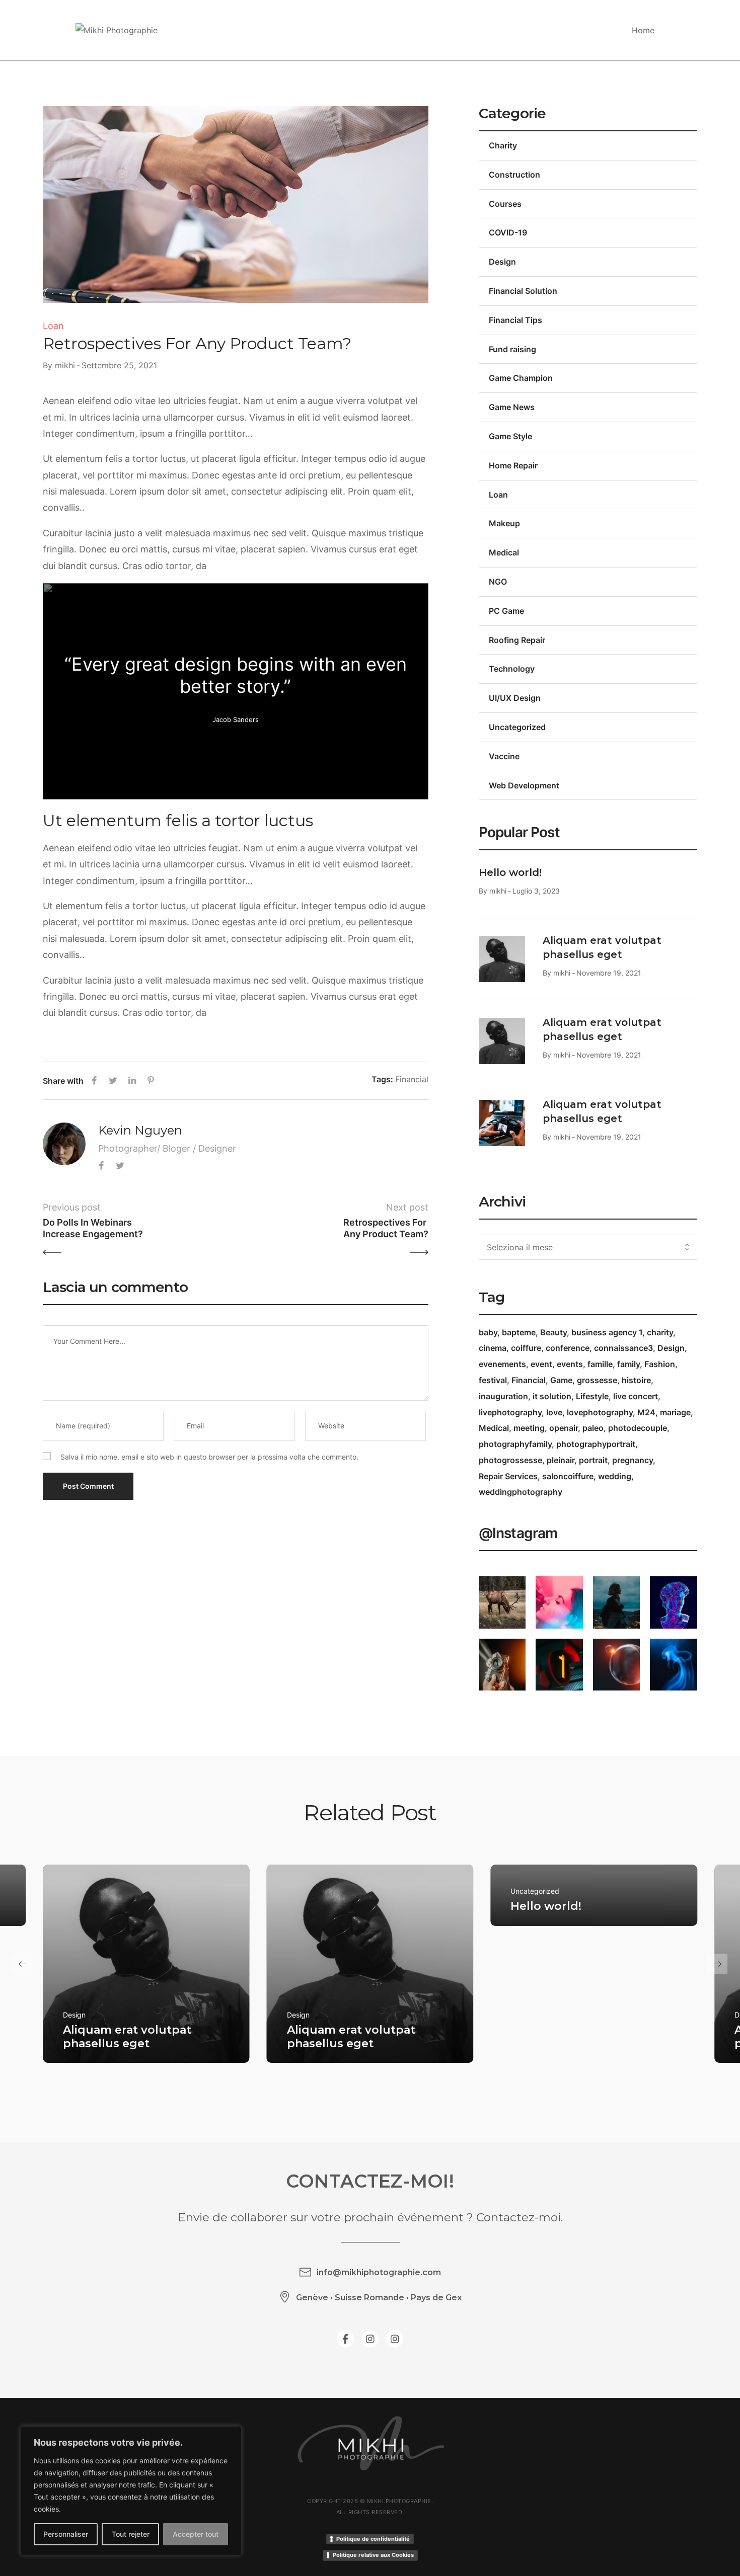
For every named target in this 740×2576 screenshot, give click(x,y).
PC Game (506, 611)
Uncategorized (517, 727)
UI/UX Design (515, 698)
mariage (675, 1412)
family (628, 1364)
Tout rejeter (131, 2534)
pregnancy (633, 1460)
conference (568, 1348)
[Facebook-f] (345, 2339)
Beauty (553, 1332)
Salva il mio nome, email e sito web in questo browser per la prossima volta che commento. (209, 1457)
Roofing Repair (517, 640)
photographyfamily (515, 1444)
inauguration (503, 1396)
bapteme (519, 1332)
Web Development (524, 785)
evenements (502, 1364)
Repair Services (508, 1476)
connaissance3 (623, 1348)
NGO (498, 582)
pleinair (561, 1460)
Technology (512, 669)
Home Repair (513, 465)
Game (561, 1380)
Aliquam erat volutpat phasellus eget (127, 2036)
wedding (615, 1476)
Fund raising (512, 349)
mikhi (65, 365)
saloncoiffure (568, 1476)
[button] (23, 1964)
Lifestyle (592, 1396)
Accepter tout (196, 2534)
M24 (646, 1412)
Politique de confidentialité (373, 2539)
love (554, 1412)
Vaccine (504, 756)
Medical (504, 552)
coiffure (526, 1348)
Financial (412, 1079)
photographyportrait (596, 1444)
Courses (505, 204)
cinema (493, 1348)
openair (564, 1428)
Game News (512, 407)
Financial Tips (515, 320)
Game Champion (521, 378)
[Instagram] (370, 2339)
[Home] (117, 30)
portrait (593, 1460)
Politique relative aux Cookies (373, 2555)
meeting (529, 1428)
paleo (593, 1428)
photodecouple (638, 1428)
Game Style (510, 436)
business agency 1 (607, 1332)
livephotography (510, 1412)
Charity (503, 145)
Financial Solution (523, 291)
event (541, 1364)
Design (502, 262)
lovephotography (600, 1412)
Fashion (660, 1364)
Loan (53, 326)
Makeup (504, 523)
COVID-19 (508, 232)
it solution (552, 1396)
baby (488, 1332)
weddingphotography (521, 1492)
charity (660, 1332)
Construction (514, 175)
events (570, 1364)
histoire (636, 1380)
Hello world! (510, 872)
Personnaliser (66, 2534)
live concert (636, 1396)
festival (493, 1380)
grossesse (597, 1380)
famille (600, 1364)
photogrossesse (510, 1460)
